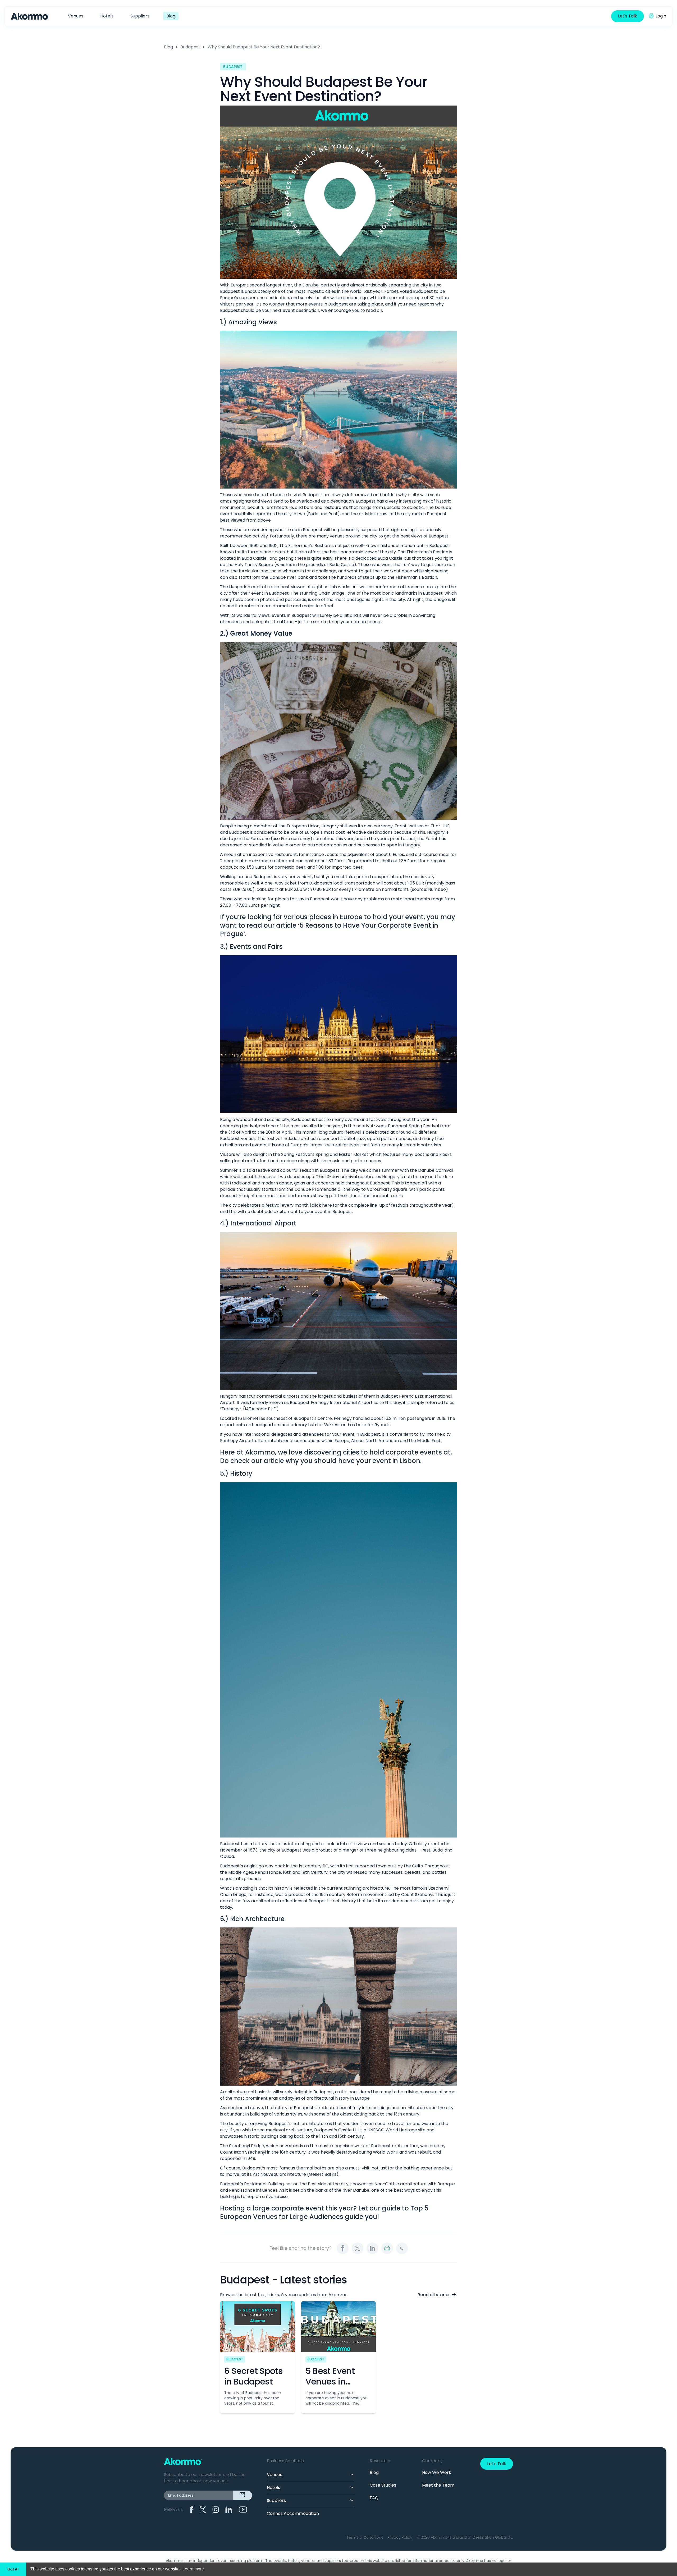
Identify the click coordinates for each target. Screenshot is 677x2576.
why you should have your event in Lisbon (353, 1461)
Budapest (190, 47)
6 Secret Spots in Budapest (253, 2376)
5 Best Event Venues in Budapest (330, 2381)
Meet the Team (438, 2485)
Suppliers (140, 16)
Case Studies (383, 2485)
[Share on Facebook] (343, 2248)
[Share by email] (387, 2248)
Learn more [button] (193, 2569)
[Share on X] (358, 2248)
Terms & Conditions (365, 2537)
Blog (171, 16)
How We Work (437, 2472)
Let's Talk (628, 16)
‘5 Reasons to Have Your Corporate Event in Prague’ (329, 930)
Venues (76, 16)
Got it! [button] (13, 2569)
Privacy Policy (400, 2537)
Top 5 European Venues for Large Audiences (324, 2212)
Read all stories (434, 2295)
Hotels (107, 16)
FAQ (374, 2498)
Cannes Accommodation (293, 2513)
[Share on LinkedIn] (372, 2248)
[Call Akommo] (402, 2248)
